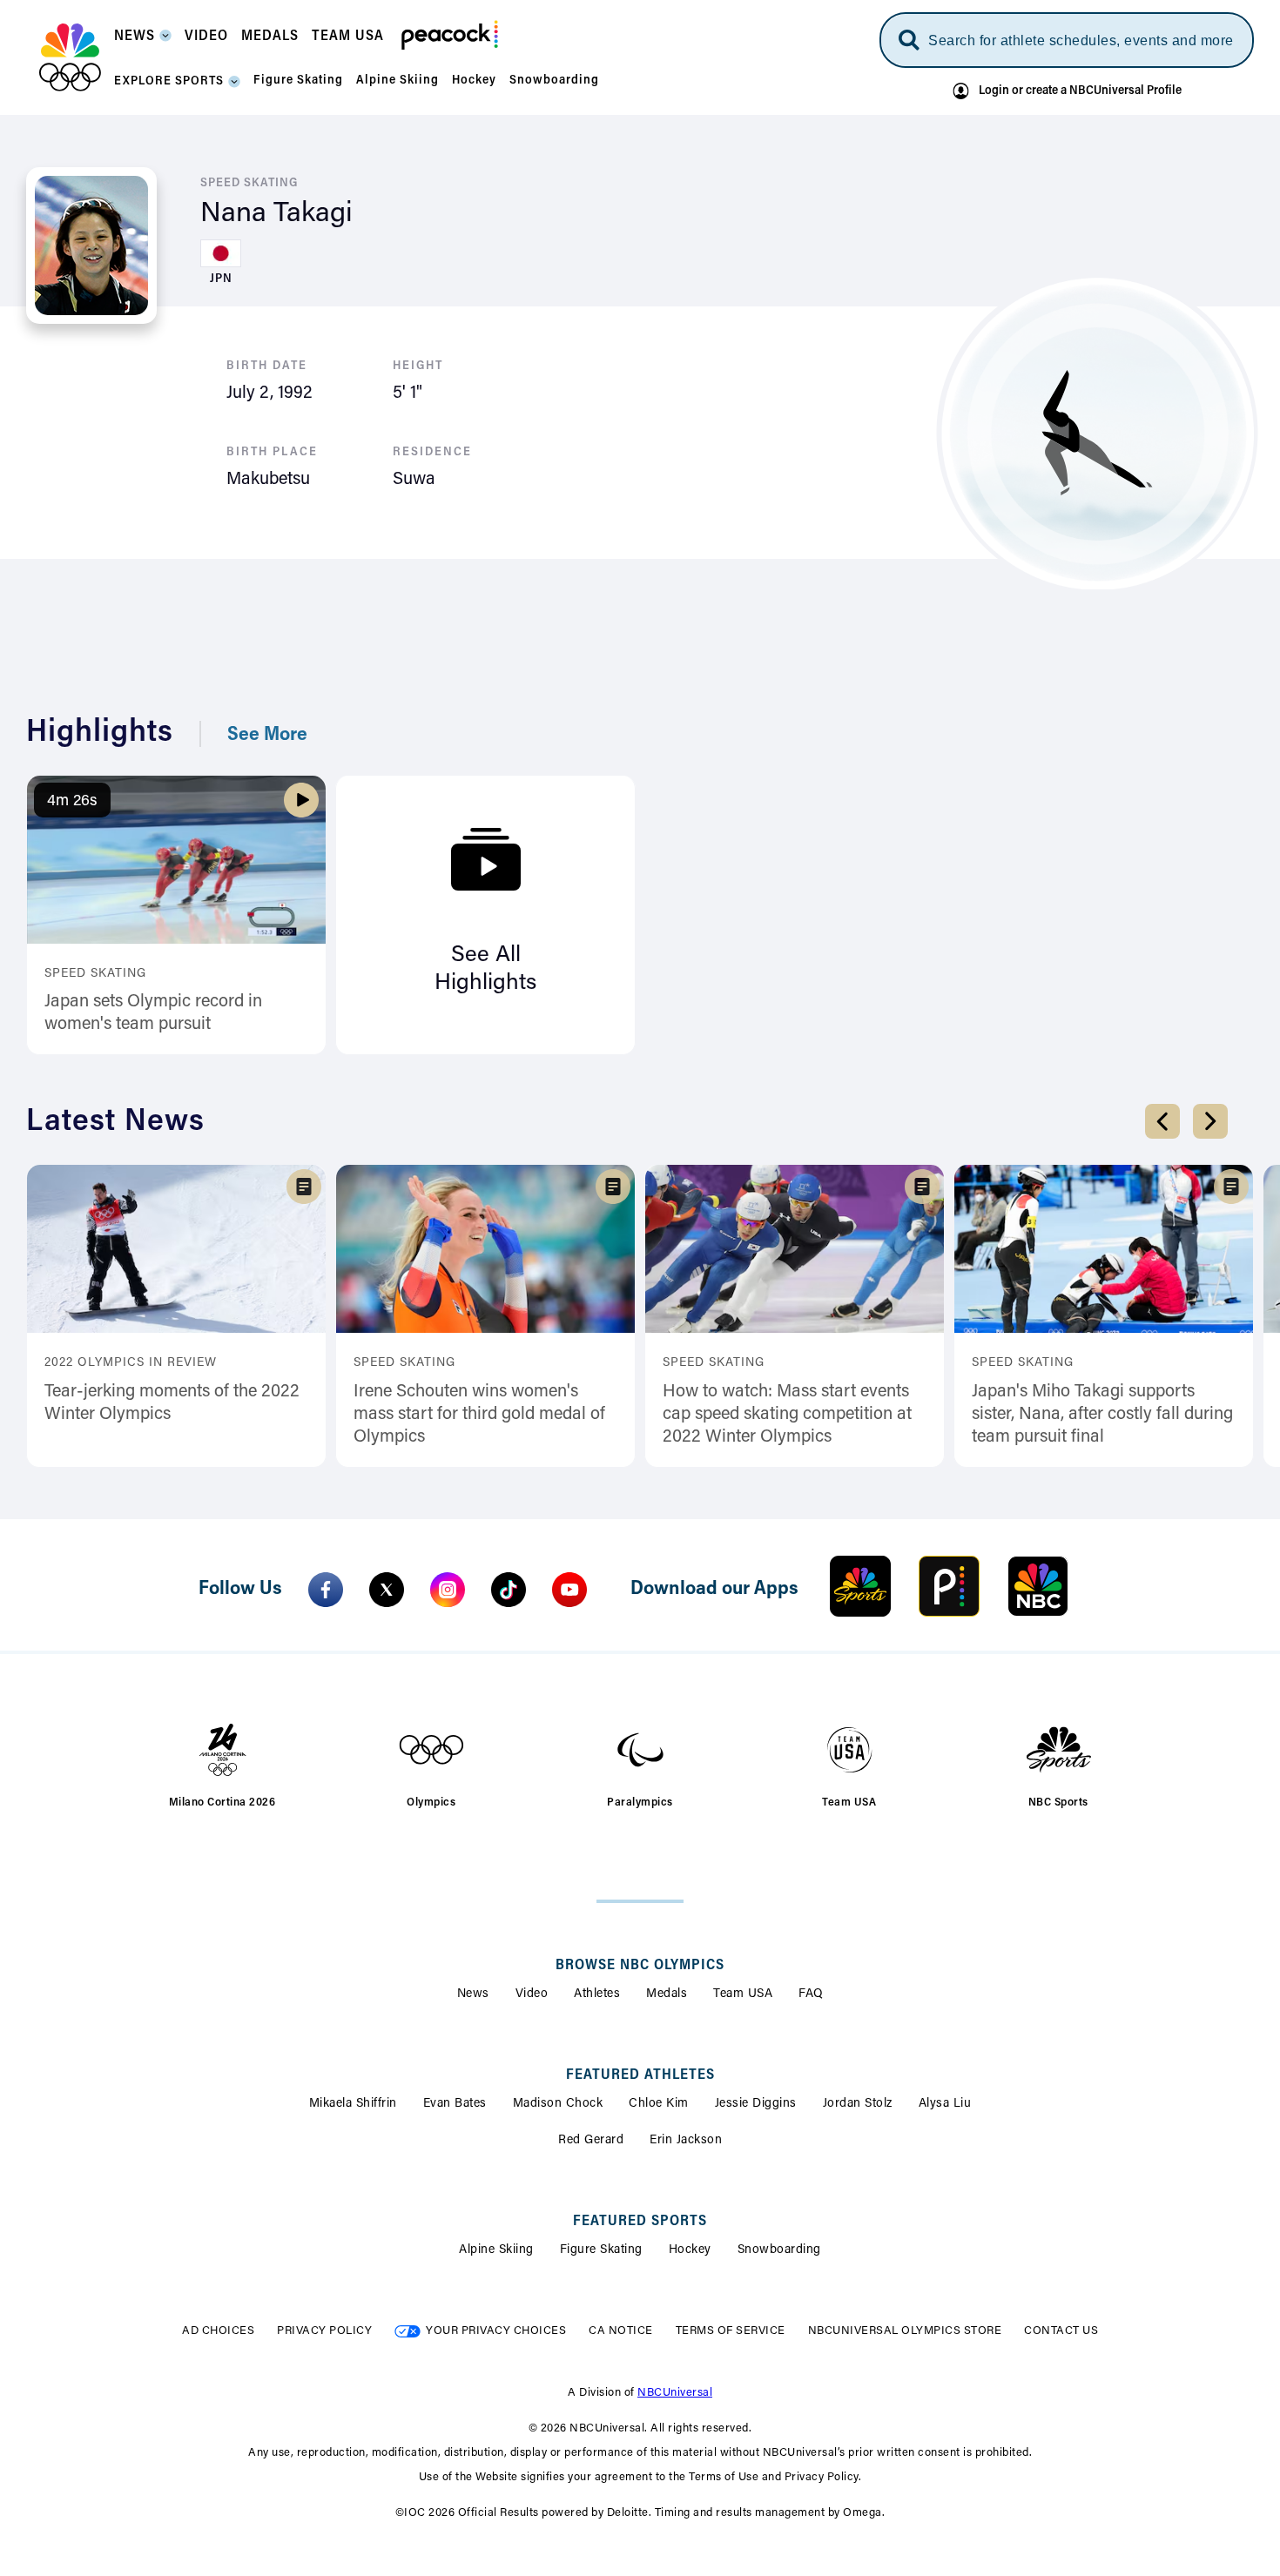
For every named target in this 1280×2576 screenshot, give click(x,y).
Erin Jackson (686, 2141)
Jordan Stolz (858, 2104)
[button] (143, 41)
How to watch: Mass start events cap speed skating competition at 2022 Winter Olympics (787, 1415)
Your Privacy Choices (496, 2331)
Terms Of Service (731, 2331)
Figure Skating (601, 2250)
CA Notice (621, 2331)
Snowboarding (779, 2250)
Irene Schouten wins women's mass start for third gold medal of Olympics (479, 1415)
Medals (667, 1994)
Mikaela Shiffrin (353, 2104)
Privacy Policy (324, 2331)
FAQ (811, 1994)
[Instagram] (448, 1590)
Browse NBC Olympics (640, 1966)
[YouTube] (569, 1590)
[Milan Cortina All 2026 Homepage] (70, 57)
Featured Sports (640, 2222)
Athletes (597, 1994)
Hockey (690, 2250)
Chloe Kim (659, 2104)
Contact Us (1061, 2331)
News (473, 1994)
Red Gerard (591, 2141)
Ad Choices (218, 2331)
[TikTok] (509, 1590)
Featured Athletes (640, 2075)
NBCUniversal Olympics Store (905, 2331)
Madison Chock (558, 2104)
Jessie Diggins (756, 2104)
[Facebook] (326, 1590)
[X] (387, 1590)
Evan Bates (455, 2104)
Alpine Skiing (496, 2250)
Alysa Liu (945, 2104)
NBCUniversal (675, 2393)
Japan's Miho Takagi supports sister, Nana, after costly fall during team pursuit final (1102, 1415)
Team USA (743, 1994)
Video (532, 1994)
